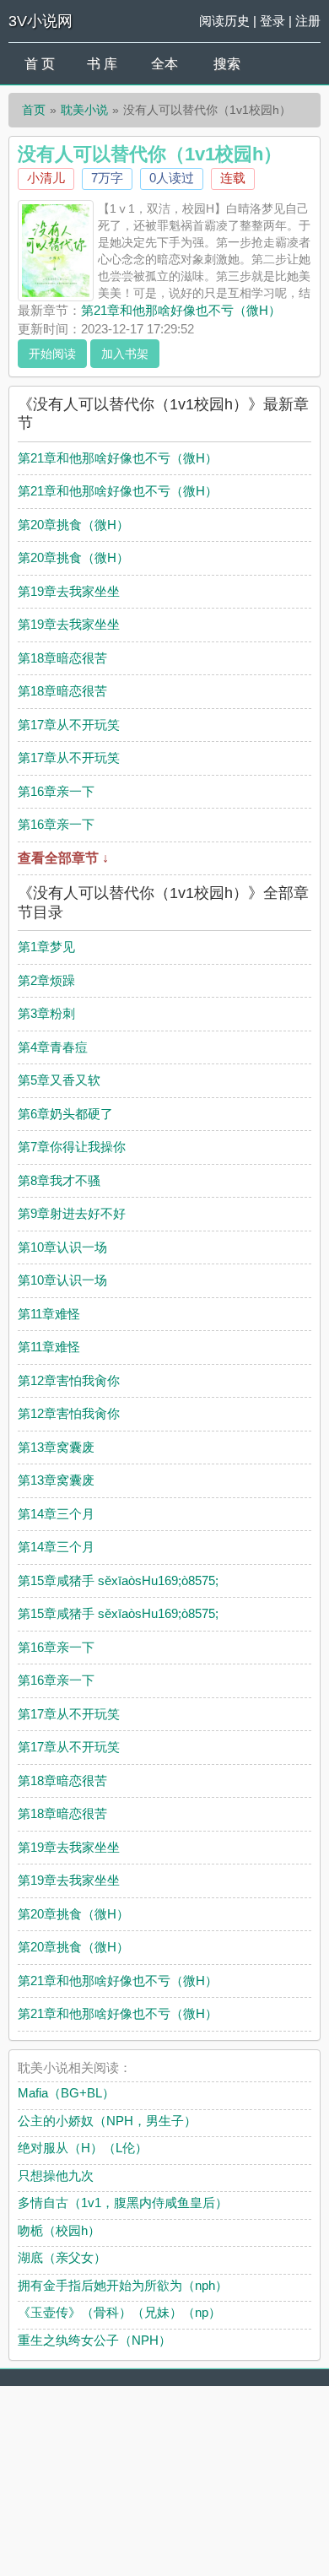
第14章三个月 (56, 1514)
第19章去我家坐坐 (69, 591)
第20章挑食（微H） (73, 525)
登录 (272, 21)
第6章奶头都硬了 (65, 1114)
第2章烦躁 (46, 980)
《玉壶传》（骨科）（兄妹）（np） (119, 2312)
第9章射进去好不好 (72, 1213)
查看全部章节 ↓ (63, 858)
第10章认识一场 (62, 1247)
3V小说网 (40, 21)
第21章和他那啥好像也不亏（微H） (181, 310)
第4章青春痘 (53, 1047)
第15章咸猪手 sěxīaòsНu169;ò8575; (118, 1580)
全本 (164, 64)
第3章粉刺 (46, 1013)
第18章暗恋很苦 (62, 658)
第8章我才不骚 (59, 1180)
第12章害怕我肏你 (69, 1380)
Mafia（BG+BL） (66, 2093)
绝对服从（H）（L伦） (83, 2148)
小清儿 (46, 178)
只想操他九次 (56, 2176)
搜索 (227, 64)
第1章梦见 (46, 947)
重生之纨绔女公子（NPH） (94, 2340)
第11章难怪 (49, 1314)
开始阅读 (52, 354)
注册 (308, 21)
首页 (34, 110)
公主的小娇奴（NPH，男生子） (107, 2121)
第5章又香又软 (59, 1080)
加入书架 (125, 354)
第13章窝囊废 (56, 1447)
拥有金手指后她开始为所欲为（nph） (123, 2285)
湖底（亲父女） (62, 2257)
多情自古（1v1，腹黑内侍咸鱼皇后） (123, 2203)
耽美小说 (84, 110)
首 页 (40, 64)
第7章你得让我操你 (72, 1147)
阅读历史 (224, 21)
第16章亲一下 (56, 791)
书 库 (102, 64)
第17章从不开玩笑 (69, 725)
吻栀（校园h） (59, 2230)
